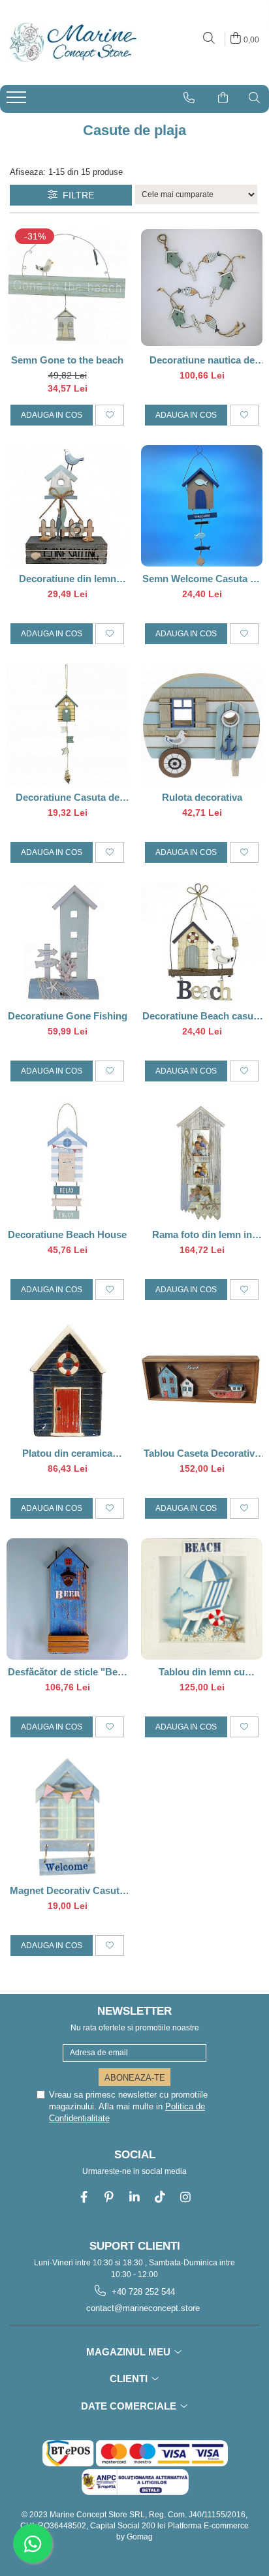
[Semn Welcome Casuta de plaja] (202, 506)
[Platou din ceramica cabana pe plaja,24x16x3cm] (67, 1380)
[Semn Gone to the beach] (67, 287)
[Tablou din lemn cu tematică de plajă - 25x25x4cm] (202, 1599)
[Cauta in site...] (209, 39)
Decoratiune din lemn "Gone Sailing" (68, 579)
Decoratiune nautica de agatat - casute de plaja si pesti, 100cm (202, 360)
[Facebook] (84, 2197)
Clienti (130, 2379)
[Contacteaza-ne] (189, 98)
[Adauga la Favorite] (110, 415)
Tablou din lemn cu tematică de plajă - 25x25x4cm (202, 1672)
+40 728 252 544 (142, 2292)
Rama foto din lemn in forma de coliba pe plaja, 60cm (202, 1234)
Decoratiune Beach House (67, 1234)
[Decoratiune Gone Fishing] (67, 943)
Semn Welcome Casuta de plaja (202, 579)
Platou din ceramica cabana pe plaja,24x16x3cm (67, 1453)
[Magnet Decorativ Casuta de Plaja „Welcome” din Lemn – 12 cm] (67, 1818)
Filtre (76, 195)
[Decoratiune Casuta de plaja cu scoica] (67, 724)
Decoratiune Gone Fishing (68, 1016)
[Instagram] (186, 2197)
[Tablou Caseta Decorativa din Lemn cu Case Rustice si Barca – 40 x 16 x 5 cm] (202, 1380)
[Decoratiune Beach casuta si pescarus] (202, 943)
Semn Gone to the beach (67, 360)
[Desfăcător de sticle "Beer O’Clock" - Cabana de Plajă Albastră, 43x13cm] (67, 1599)
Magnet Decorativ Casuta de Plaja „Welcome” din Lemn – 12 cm (67, 1890)
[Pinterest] (109, 2197)
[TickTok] (160, 2197)
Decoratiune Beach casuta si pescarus (202, 1016)
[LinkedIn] (135, 2197)
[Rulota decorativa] (202, 724)
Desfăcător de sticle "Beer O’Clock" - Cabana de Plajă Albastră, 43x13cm (67, 1672)
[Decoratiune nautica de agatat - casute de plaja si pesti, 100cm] (202, 287)
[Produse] (18, 101)
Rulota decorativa (202, 797)
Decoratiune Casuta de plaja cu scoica (68, 797)
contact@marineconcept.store (142, 2308)
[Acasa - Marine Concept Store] (72, 42)
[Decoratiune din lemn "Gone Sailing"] (67, 506)
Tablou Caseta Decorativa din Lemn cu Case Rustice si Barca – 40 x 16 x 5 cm (202, 1453)
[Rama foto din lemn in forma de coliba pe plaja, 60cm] (202, 1162)
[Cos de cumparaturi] (223, 98)
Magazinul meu (130, 2352)
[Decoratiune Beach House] (67, 1162)
